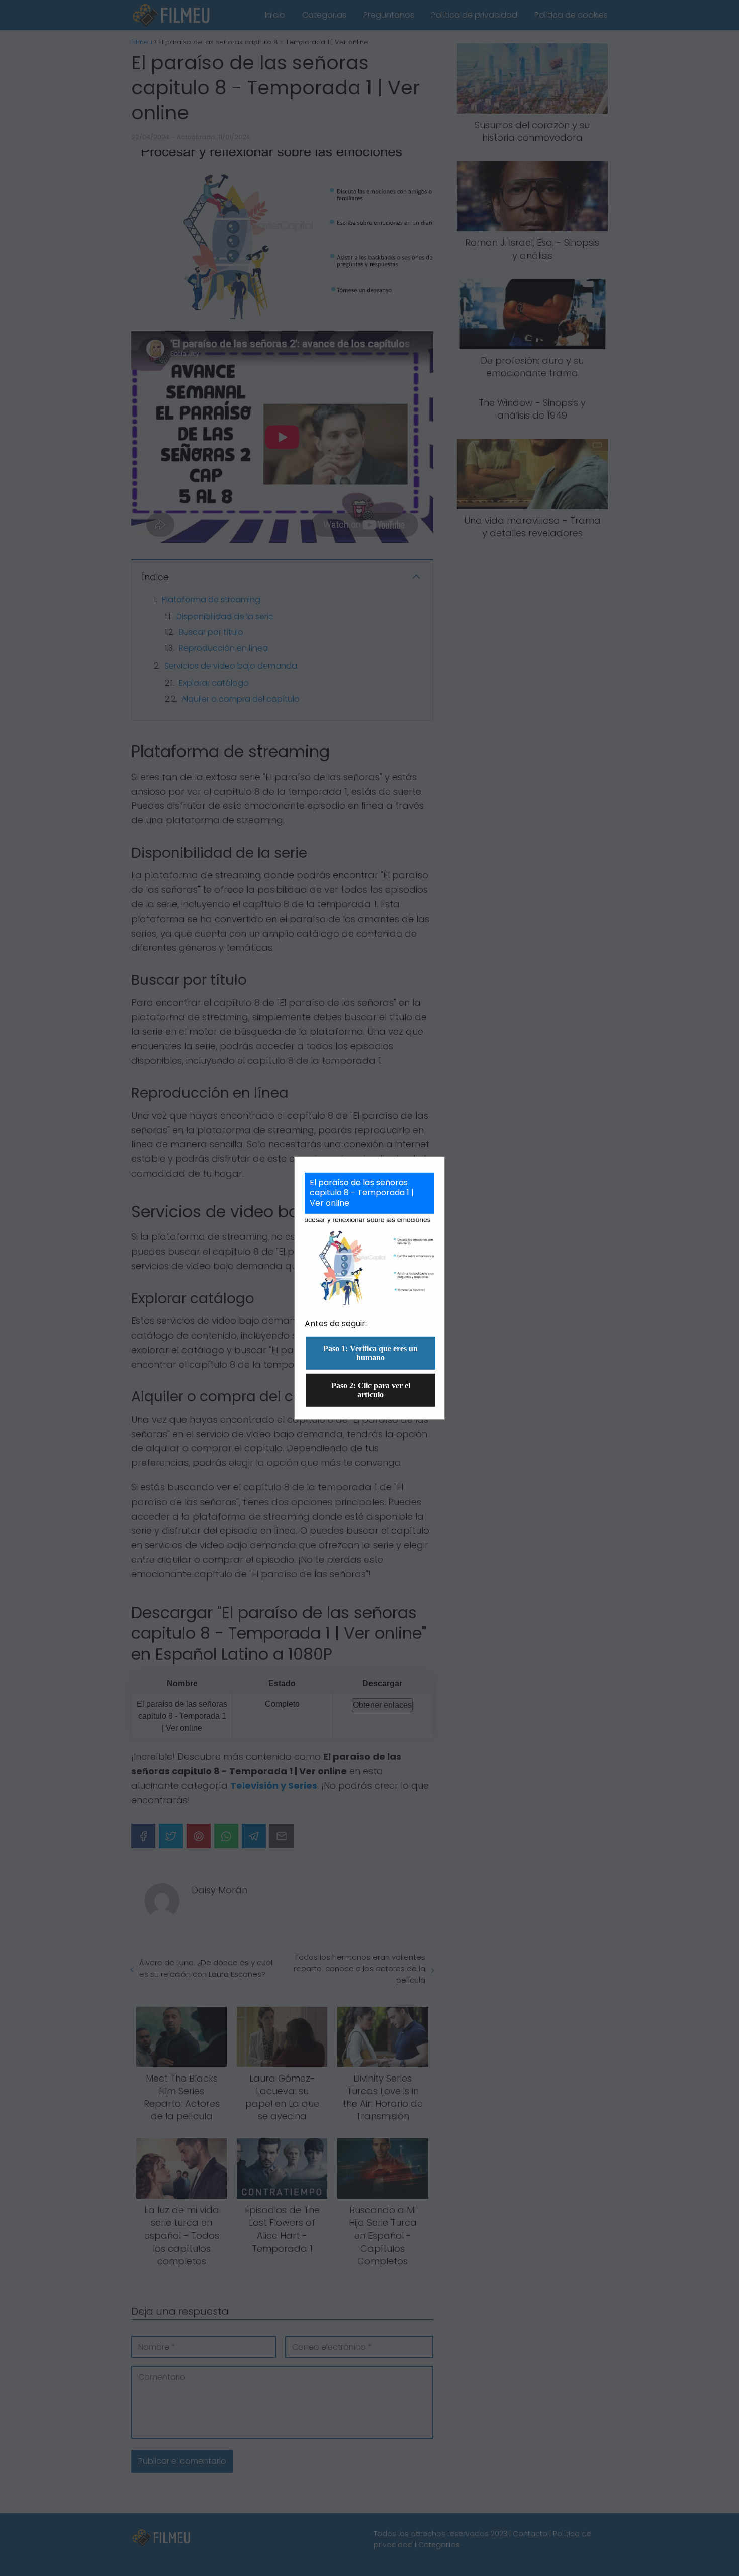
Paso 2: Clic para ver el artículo (371, 1390)
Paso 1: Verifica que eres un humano (371, 1353)
